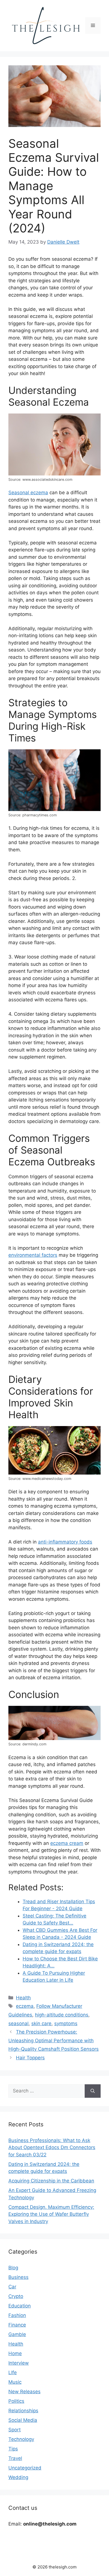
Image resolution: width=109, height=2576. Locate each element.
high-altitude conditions (62, 2015)
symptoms (66, 2023)
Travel (15, 2458)
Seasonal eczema (28, 493)
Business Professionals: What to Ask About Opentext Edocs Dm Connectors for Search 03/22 (52, 2148)
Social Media (23, 2420)
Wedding (18, 2477)
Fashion (17, 2315)
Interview (19, 2363)
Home (15, 2353)
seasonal (18, 2023)
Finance (17, 2325)
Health (23, 1998)
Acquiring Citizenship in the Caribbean (51, 2181)
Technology (21, 2439)
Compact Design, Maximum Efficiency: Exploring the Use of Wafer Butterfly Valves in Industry (51, 2214)
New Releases (24, 2392)
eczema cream (67, 1843)
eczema (25, 2006)
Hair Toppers (30, 2058)
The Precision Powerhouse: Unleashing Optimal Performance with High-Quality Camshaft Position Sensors (54, 2040)
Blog (13, 2268)
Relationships (23, 2411)
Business (18, 2277)
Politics (16, 2401)
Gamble (17, 2334)
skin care (41, 2023)
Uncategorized (25, 2468)
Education (20, 2306)
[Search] (93, 2091)
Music (15, 2382)
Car (12, 2287)
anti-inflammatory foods (65, 1542)
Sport (15, 2430)
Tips (13, 2449)
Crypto (16, 2296)
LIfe (13, 2372)
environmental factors (33, 1255)
